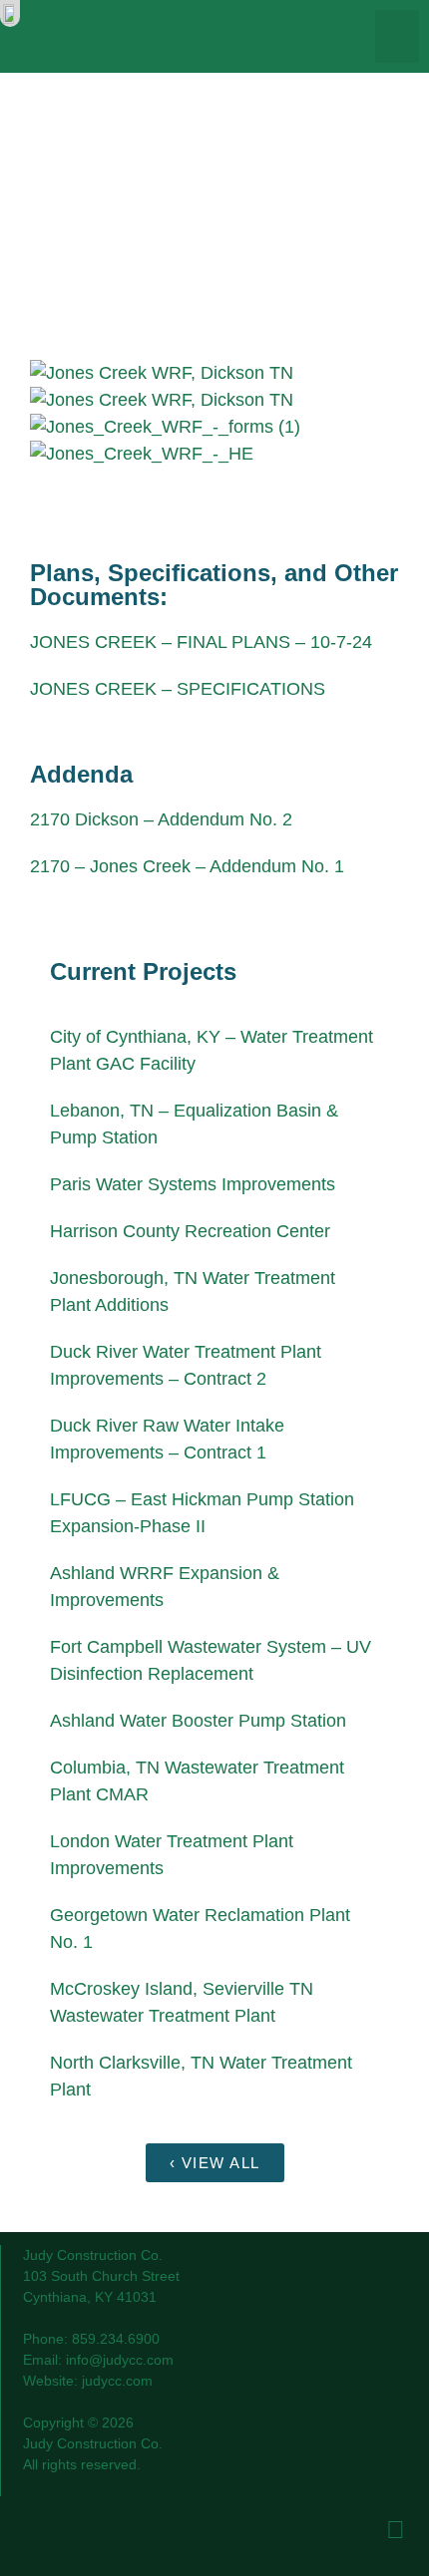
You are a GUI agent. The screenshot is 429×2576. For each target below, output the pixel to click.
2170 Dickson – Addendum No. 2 (161, 819)
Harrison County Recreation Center (190, 1231)
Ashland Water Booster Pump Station (198, 1721)
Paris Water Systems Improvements (193, 1184)
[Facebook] (395, 2530)
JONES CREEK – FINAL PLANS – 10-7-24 (201, 642)
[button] (398, 36)
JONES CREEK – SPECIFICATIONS (178, 689)
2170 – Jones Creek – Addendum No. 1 (187, 866)
